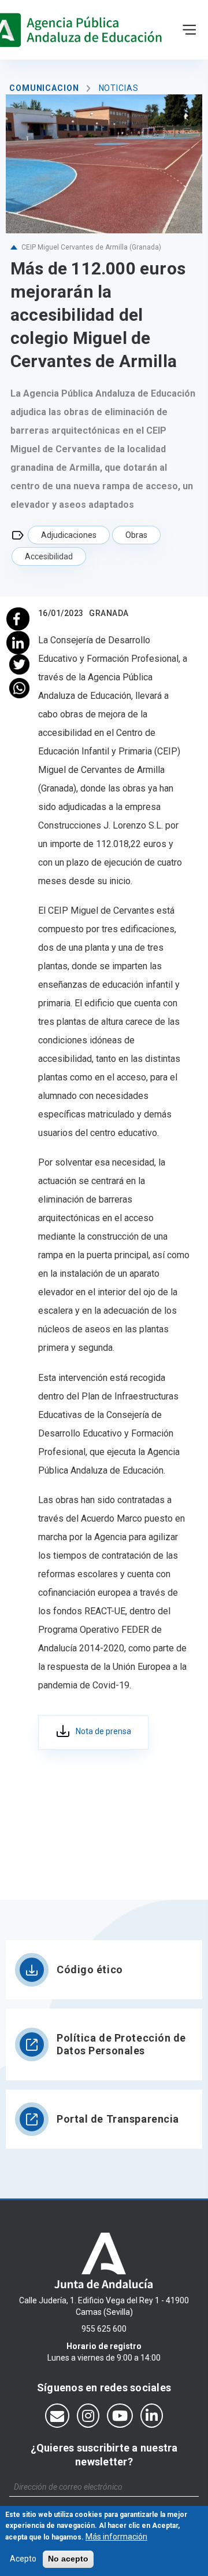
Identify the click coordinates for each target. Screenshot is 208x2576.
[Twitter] (19, 664)
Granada (109, 613)
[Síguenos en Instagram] (88, 2416)
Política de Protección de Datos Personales (121, 2044)
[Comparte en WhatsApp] (19, 688)
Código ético (90, 1969)
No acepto (68, 2559)
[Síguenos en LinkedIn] (152, 2416)
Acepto (23, 2559)
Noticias (119, 88)
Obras (136, 535)
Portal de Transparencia (118, 2119)
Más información (116, 2537)
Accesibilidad (49, 556)
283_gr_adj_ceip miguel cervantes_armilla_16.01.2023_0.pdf (93, 1732)
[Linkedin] (19, 641)
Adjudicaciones (69, 535)
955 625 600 (104, 2329)
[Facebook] (19, 618)
